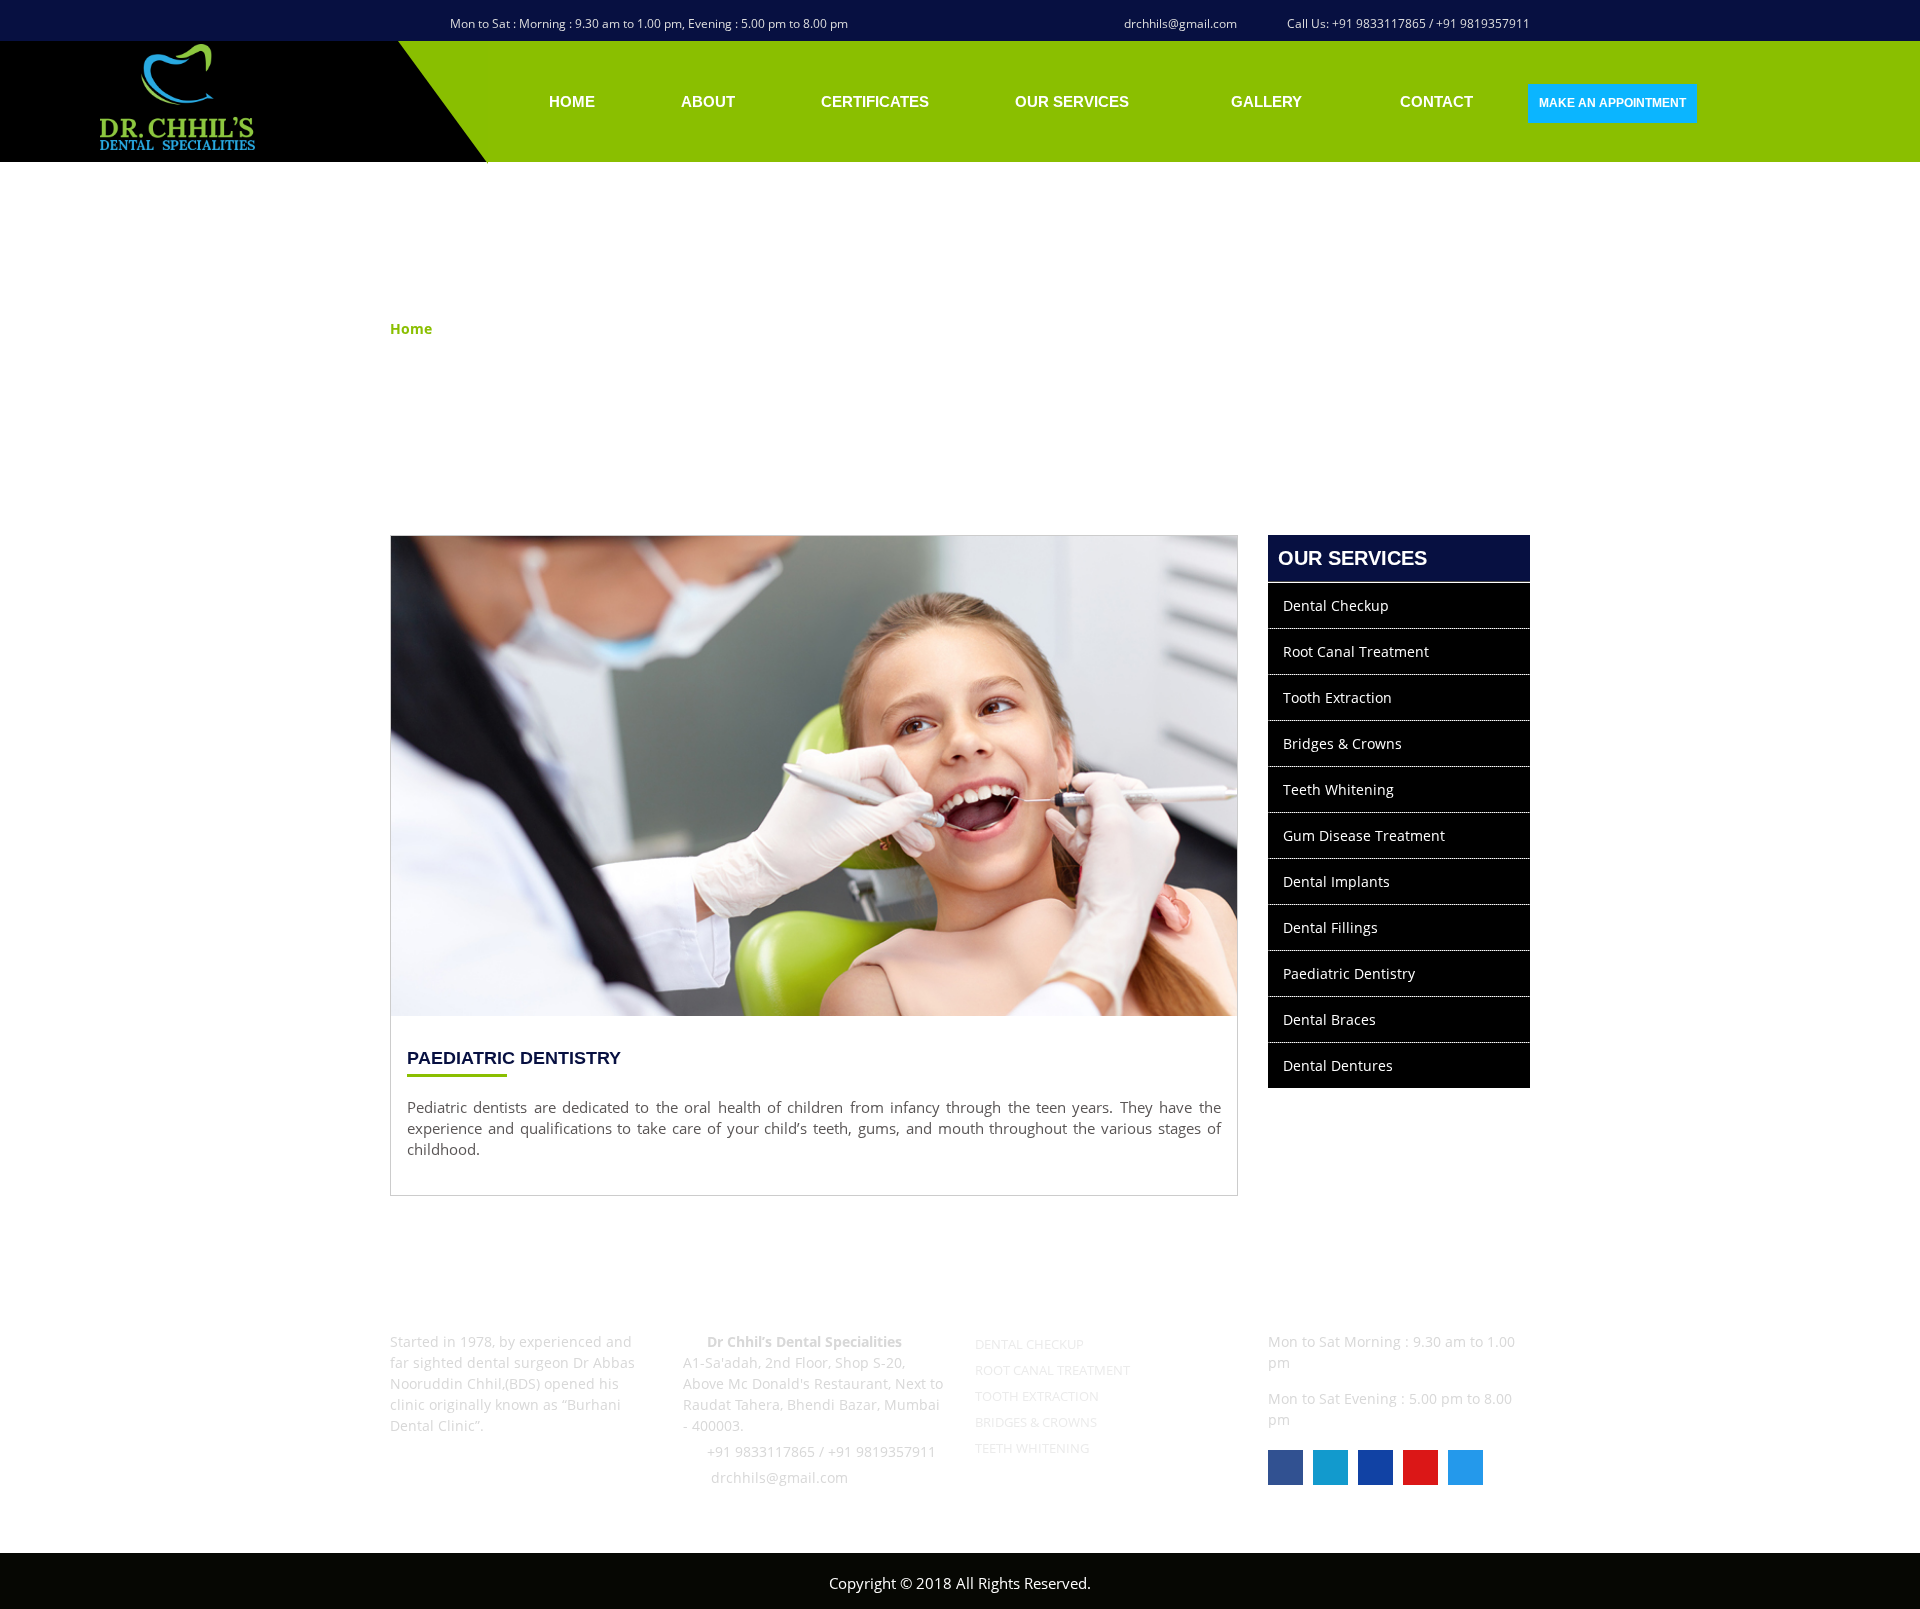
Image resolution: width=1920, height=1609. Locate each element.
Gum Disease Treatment (1364, 835)
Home (572, 101)
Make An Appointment (1612, 103)
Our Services (1074, 101)
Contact (1436, 101)
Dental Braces (1329, 1019)
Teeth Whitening (1338, 789)
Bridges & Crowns (1342, 743)
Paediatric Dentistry (1349, 973)
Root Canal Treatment (1356, 651)
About (708, 101)
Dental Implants (1336, 881)
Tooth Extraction (1337, 697)
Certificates (875, 101)
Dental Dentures (1338, 1065)
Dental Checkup (1336, 605)
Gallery (1266, 101)
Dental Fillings (1330, 927)
